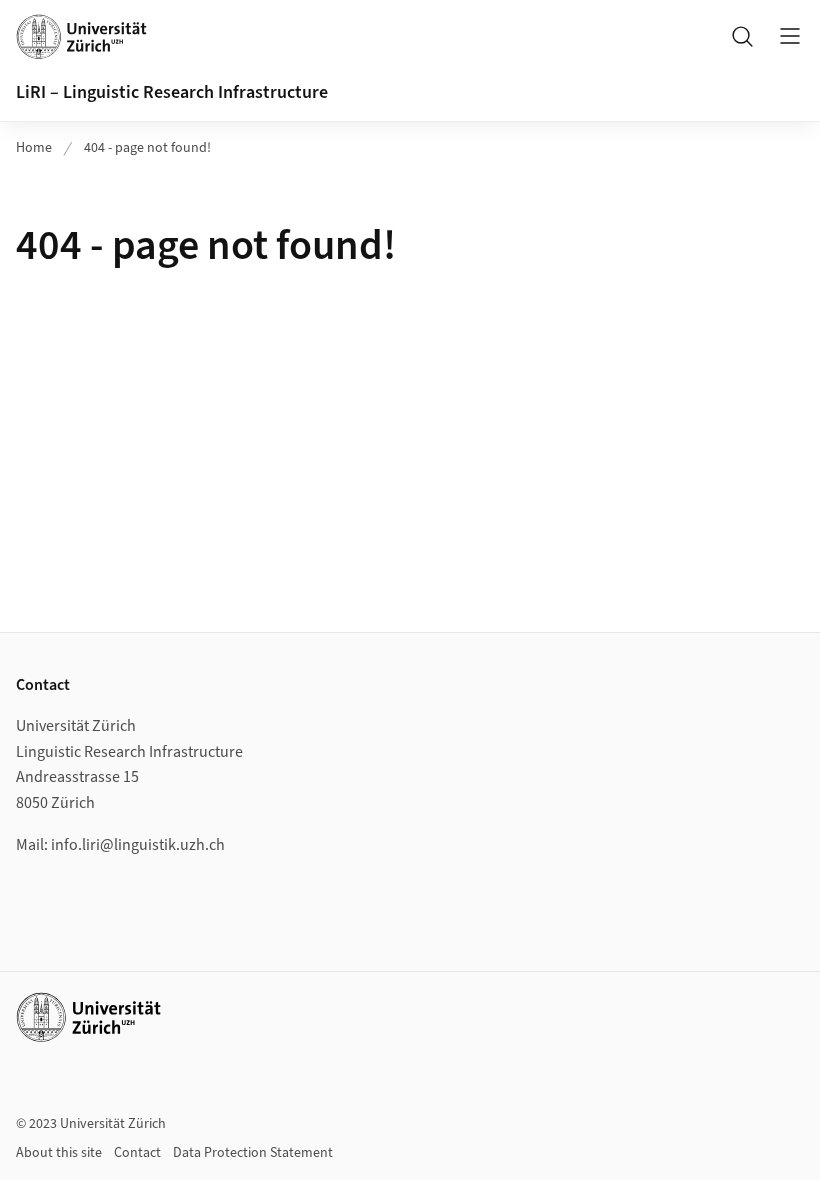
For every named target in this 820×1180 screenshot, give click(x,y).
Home (34, 148)
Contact (137, 1153)
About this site (59, 1153)
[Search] (742, 36)
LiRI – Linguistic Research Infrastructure (172, 92)
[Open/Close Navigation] (790, 36)
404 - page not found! (147, 148)
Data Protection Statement (253, 1153)
